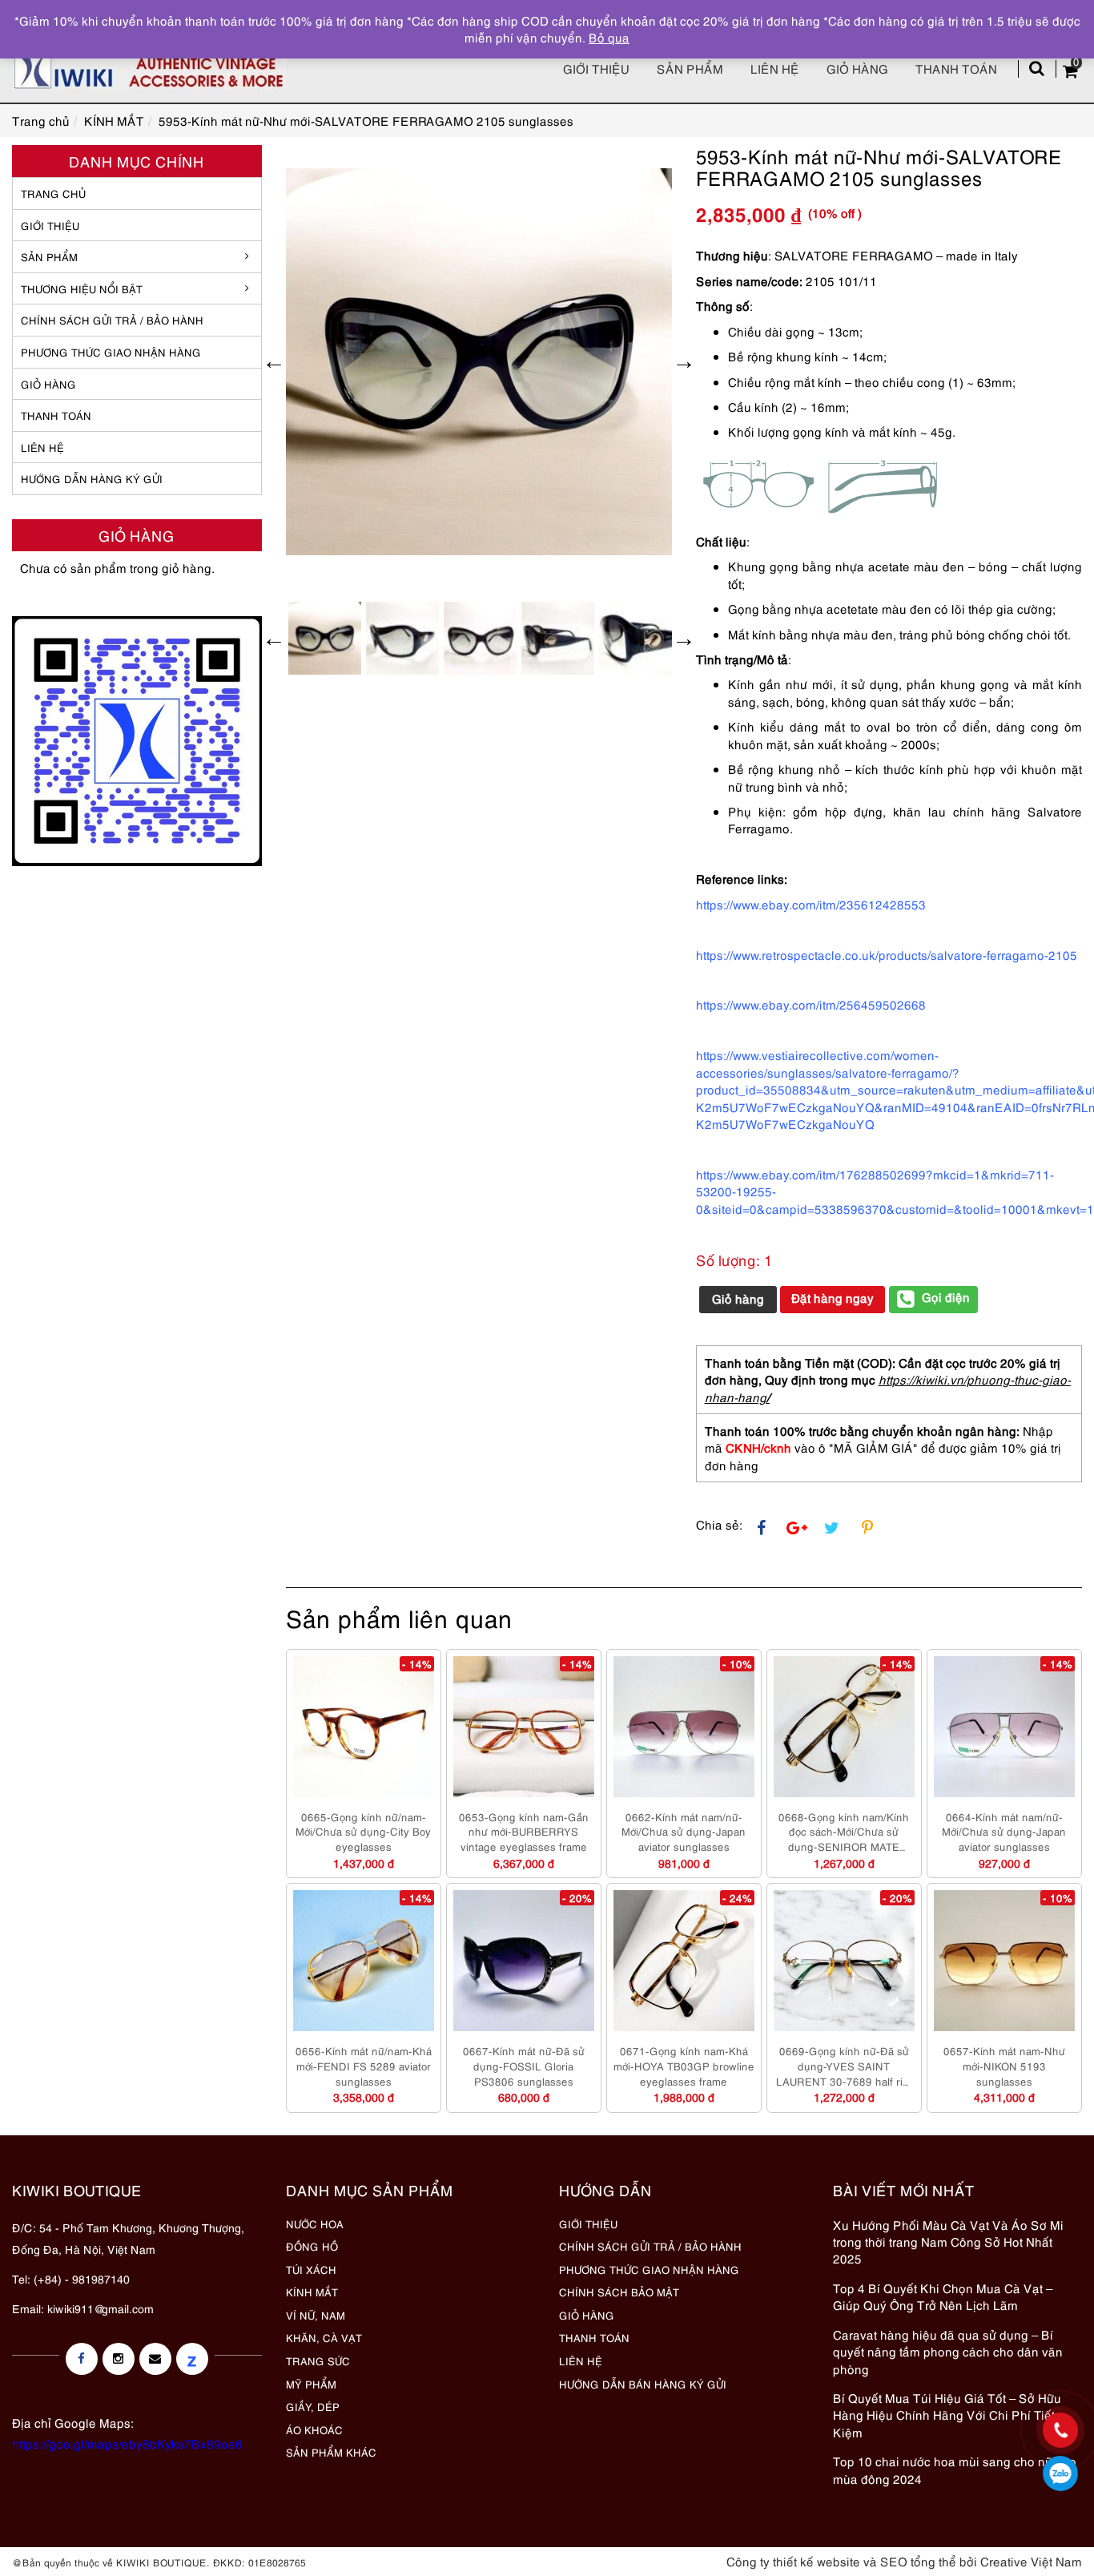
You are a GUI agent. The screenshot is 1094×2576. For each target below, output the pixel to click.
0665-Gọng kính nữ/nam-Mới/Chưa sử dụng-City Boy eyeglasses (363, 1831)
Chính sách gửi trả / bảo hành (112, 320)
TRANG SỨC (318, 2360)
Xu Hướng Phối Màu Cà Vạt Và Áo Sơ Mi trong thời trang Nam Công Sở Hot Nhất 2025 (948, 2241)
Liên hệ (775, 68)
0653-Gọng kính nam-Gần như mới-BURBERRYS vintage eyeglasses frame (524, 1831)
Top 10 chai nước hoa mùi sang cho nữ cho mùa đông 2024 (955, 2469)
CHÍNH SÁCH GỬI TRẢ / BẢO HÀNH (650, 2246)
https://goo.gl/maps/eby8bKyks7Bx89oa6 (127, 2443)
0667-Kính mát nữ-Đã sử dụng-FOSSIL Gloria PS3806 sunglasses (524, 2065)
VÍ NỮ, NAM (316, 2315)
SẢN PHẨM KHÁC (331, 2452)
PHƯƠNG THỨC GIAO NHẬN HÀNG (649, 2269)
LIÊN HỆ (42, 447)
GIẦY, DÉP (313, 2406)
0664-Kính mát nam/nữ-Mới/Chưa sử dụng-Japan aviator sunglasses (1004, 1831)
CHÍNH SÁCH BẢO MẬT (619, 2292)
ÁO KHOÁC (314, 2429)
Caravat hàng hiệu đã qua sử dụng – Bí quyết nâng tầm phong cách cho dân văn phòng (948, 2351)
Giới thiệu (596, 68)
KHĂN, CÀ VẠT (324, 2337)
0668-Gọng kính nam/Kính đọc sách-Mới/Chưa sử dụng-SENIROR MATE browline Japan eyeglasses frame (844, 1832)
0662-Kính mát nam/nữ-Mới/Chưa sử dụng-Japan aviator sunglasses (684, 1831)
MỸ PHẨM (311, 2384)
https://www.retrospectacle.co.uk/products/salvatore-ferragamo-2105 (887, 954)
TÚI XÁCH (311, 2269)
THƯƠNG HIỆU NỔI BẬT (82, 288)
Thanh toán (956, 68)
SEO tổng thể (918, 2561)
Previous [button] (274, 361)
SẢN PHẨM (690, 68)
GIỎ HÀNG (48, 384)
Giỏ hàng (857, 68)
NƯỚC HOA (315, 2223)
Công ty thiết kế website (793, 2561)
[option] (479, 362)
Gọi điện (946, 1296)
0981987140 (1061, 2473)
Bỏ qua (609, 37)
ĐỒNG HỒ (312, 2246)
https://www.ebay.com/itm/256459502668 (811, 1004)
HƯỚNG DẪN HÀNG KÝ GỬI (92, 478)
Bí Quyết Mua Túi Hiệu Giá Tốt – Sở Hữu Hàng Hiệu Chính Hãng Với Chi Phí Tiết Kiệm (947, 2415)
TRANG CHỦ (53, 193)
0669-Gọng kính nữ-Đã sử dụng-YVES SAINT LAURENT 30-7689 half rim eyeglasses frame (844, 2066)
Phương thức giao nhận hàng (111, 352)
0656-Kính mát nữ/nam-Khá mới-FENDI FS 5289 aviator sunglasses (364, 2065)
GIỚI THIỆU (50, 225)
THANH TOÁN (56, 415)
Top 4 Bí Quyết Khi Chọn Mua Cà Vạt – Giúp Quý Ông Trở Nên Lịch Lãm (943, 2296)
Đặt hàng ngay (833, 1297)
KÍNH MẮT (312, 2292)
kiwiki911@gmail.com (101, 2308)
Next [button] (684, 361)
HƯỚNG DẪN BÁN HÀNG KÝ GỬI (643, 2384)
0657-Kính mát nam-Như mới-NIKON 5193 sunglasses (1004, 2065)
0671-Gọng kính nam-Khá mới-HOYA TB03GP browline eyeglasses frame (684, 2065)
